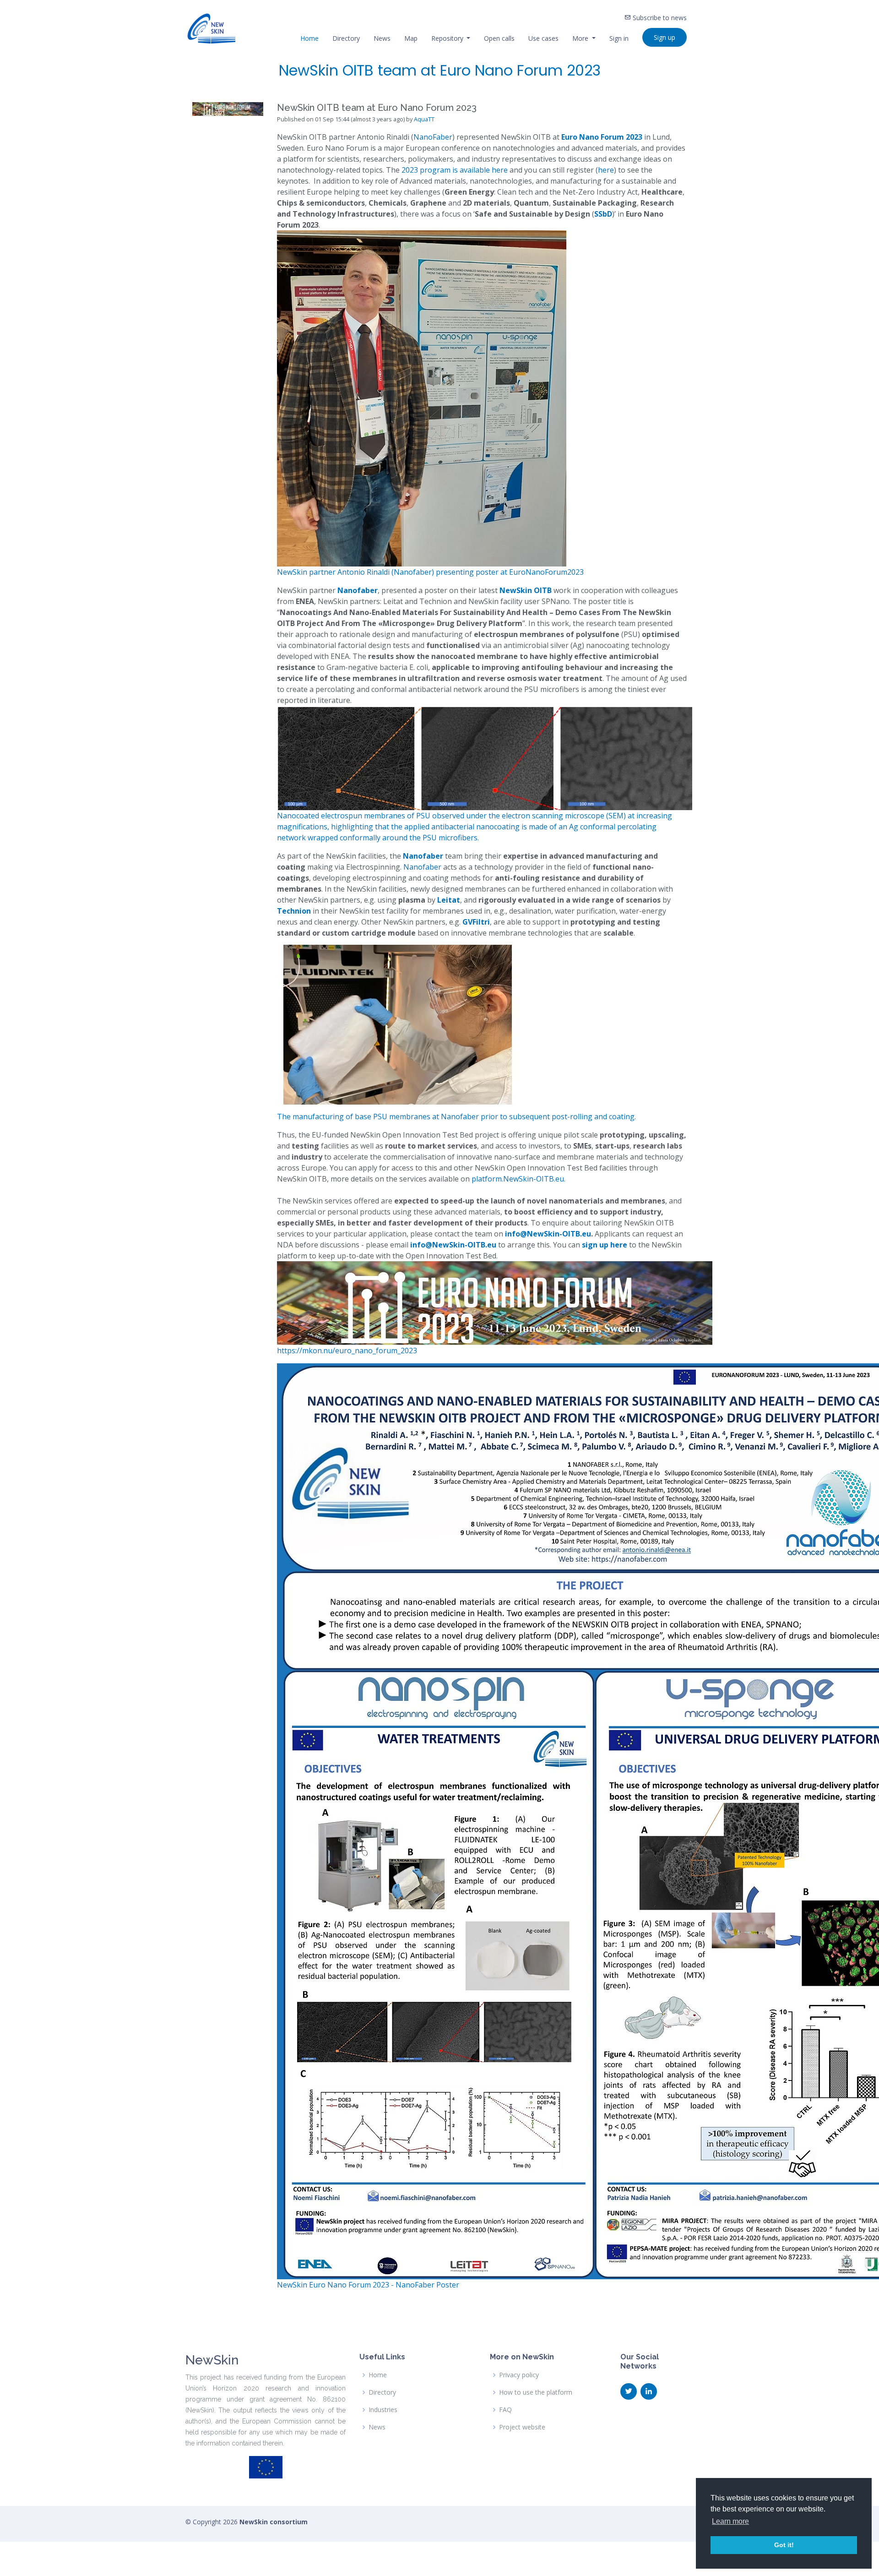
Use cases (543, 38)
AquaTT (424, 119)
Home (309, 38)
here (606, 170)
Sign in (619, 38)
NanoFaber (433, 137)
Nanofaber (422, 867)
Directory (346, 38)
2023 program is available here (455, 170)
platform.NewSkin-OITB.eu (518, 1179)
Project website (522, 2427)
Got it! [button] (784, 2545)
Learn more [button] (730, 2521)
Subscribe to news (659, 18)
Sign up (665, 37)
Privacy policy (519, 2375)
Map (411, 38)
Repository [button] (448, 38)
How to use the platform (536, 2392)
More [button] (581, 38)
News (382, 38)
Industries (383, 2410)
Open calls (499, 38)
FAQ (505, 2410)
